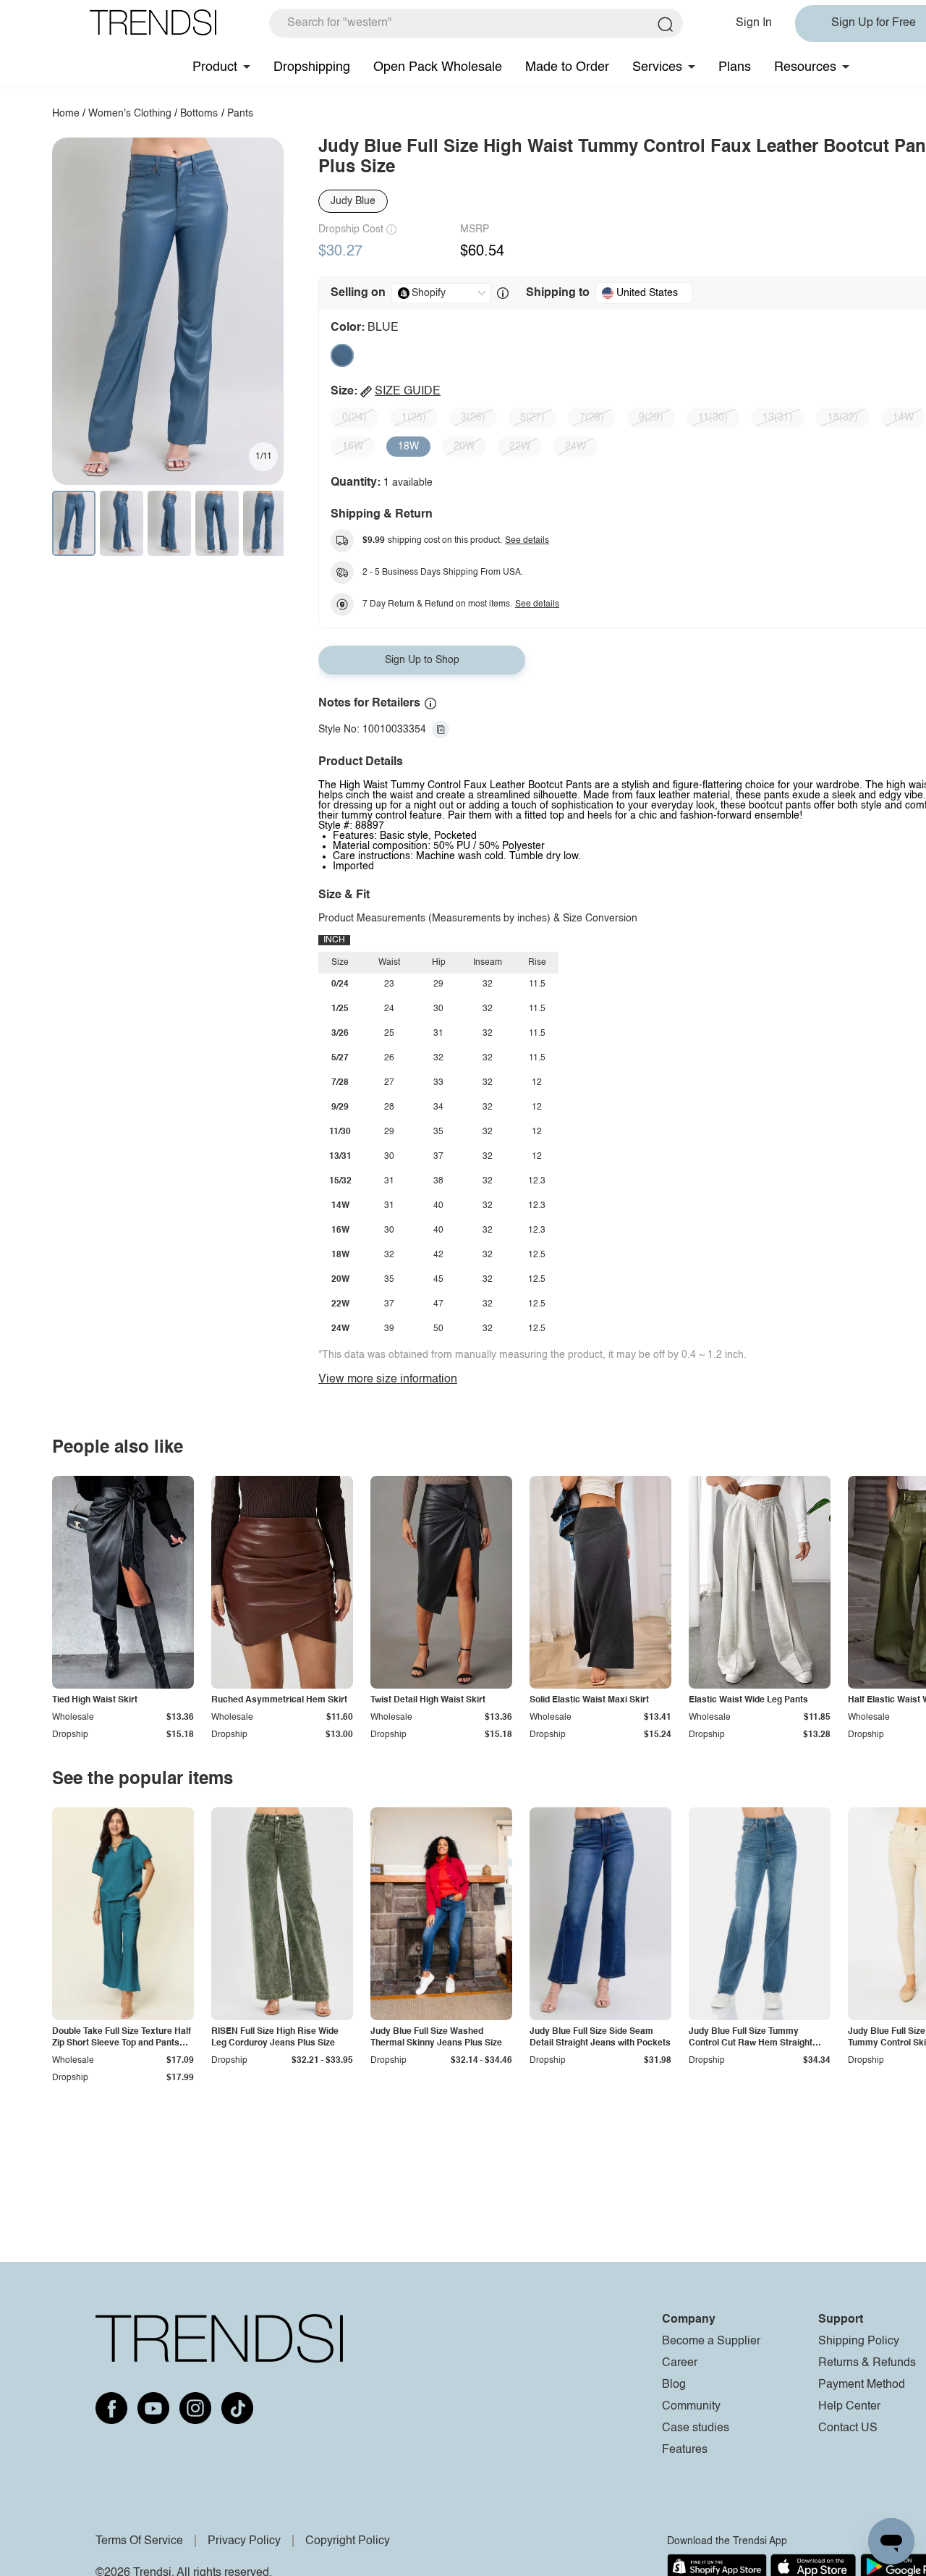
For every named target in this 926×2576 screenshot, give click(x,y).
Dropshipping (312, 67)
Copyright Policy (348, 2541)
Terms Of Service (139, 2541)
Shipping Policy (859, 2341)
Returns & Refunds (867, 2363)
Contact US (848, 2428)
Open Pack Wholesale (438, 67)
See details (527, 541)
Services (657, 67)
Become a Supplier (711, 2341)
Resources (805, 67)
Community (691, 2407)
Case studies (696, 2428)
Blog (674, 2385)
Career (680, 2363)
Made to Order (567, 67)
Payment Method (862, 2385)
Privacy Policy (244, 2541)
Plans (735, 67)
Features (685, 2450)
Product (215, 67)
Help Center (849, 2407)
